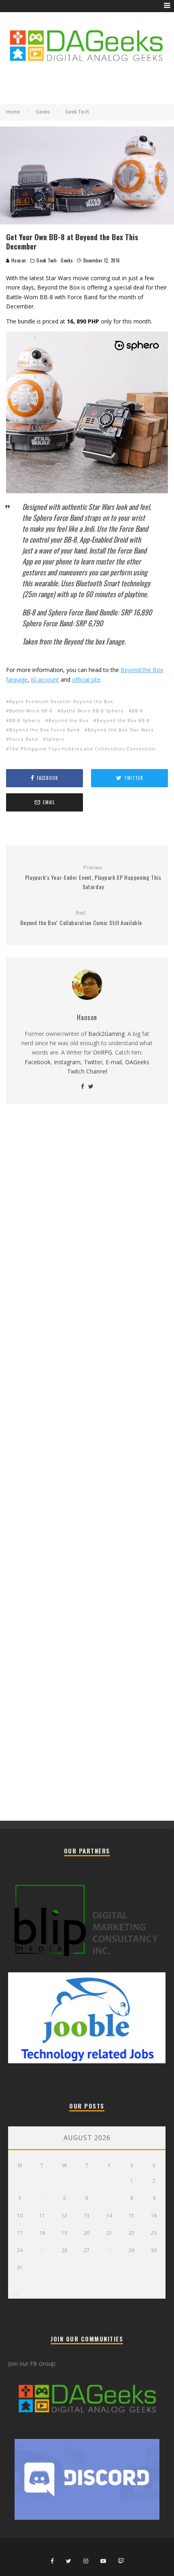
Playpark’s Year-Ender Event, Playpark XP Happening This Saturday (93, 877)
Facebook (38, 1062)
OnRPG (103, 1052)
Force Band (24, 739)
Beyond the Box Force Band (45, 730)
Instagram (67, 1062)
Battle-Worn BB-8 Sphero (92, 711)
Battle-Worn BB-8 (31, 711)
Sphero (55, 739)
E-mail (114, 1062)
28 (109, 2250)
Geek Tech (47, 260)
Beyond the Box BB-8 (123, 720)
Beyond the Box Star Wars (121, 730)
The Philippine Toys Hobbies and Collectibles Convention (82, 749)
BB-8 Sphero (25, 720)
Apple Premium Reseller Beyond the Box (61, 701)
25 (42, 2250)
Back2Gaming (106, 1034)
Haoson (18, 260)
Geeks (67, 260)
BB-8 (138, 711)
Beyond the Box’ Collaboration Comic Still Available (81, 918)
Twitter (93, 1062)
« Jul (13, 2294)
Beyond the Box (69, 720)
